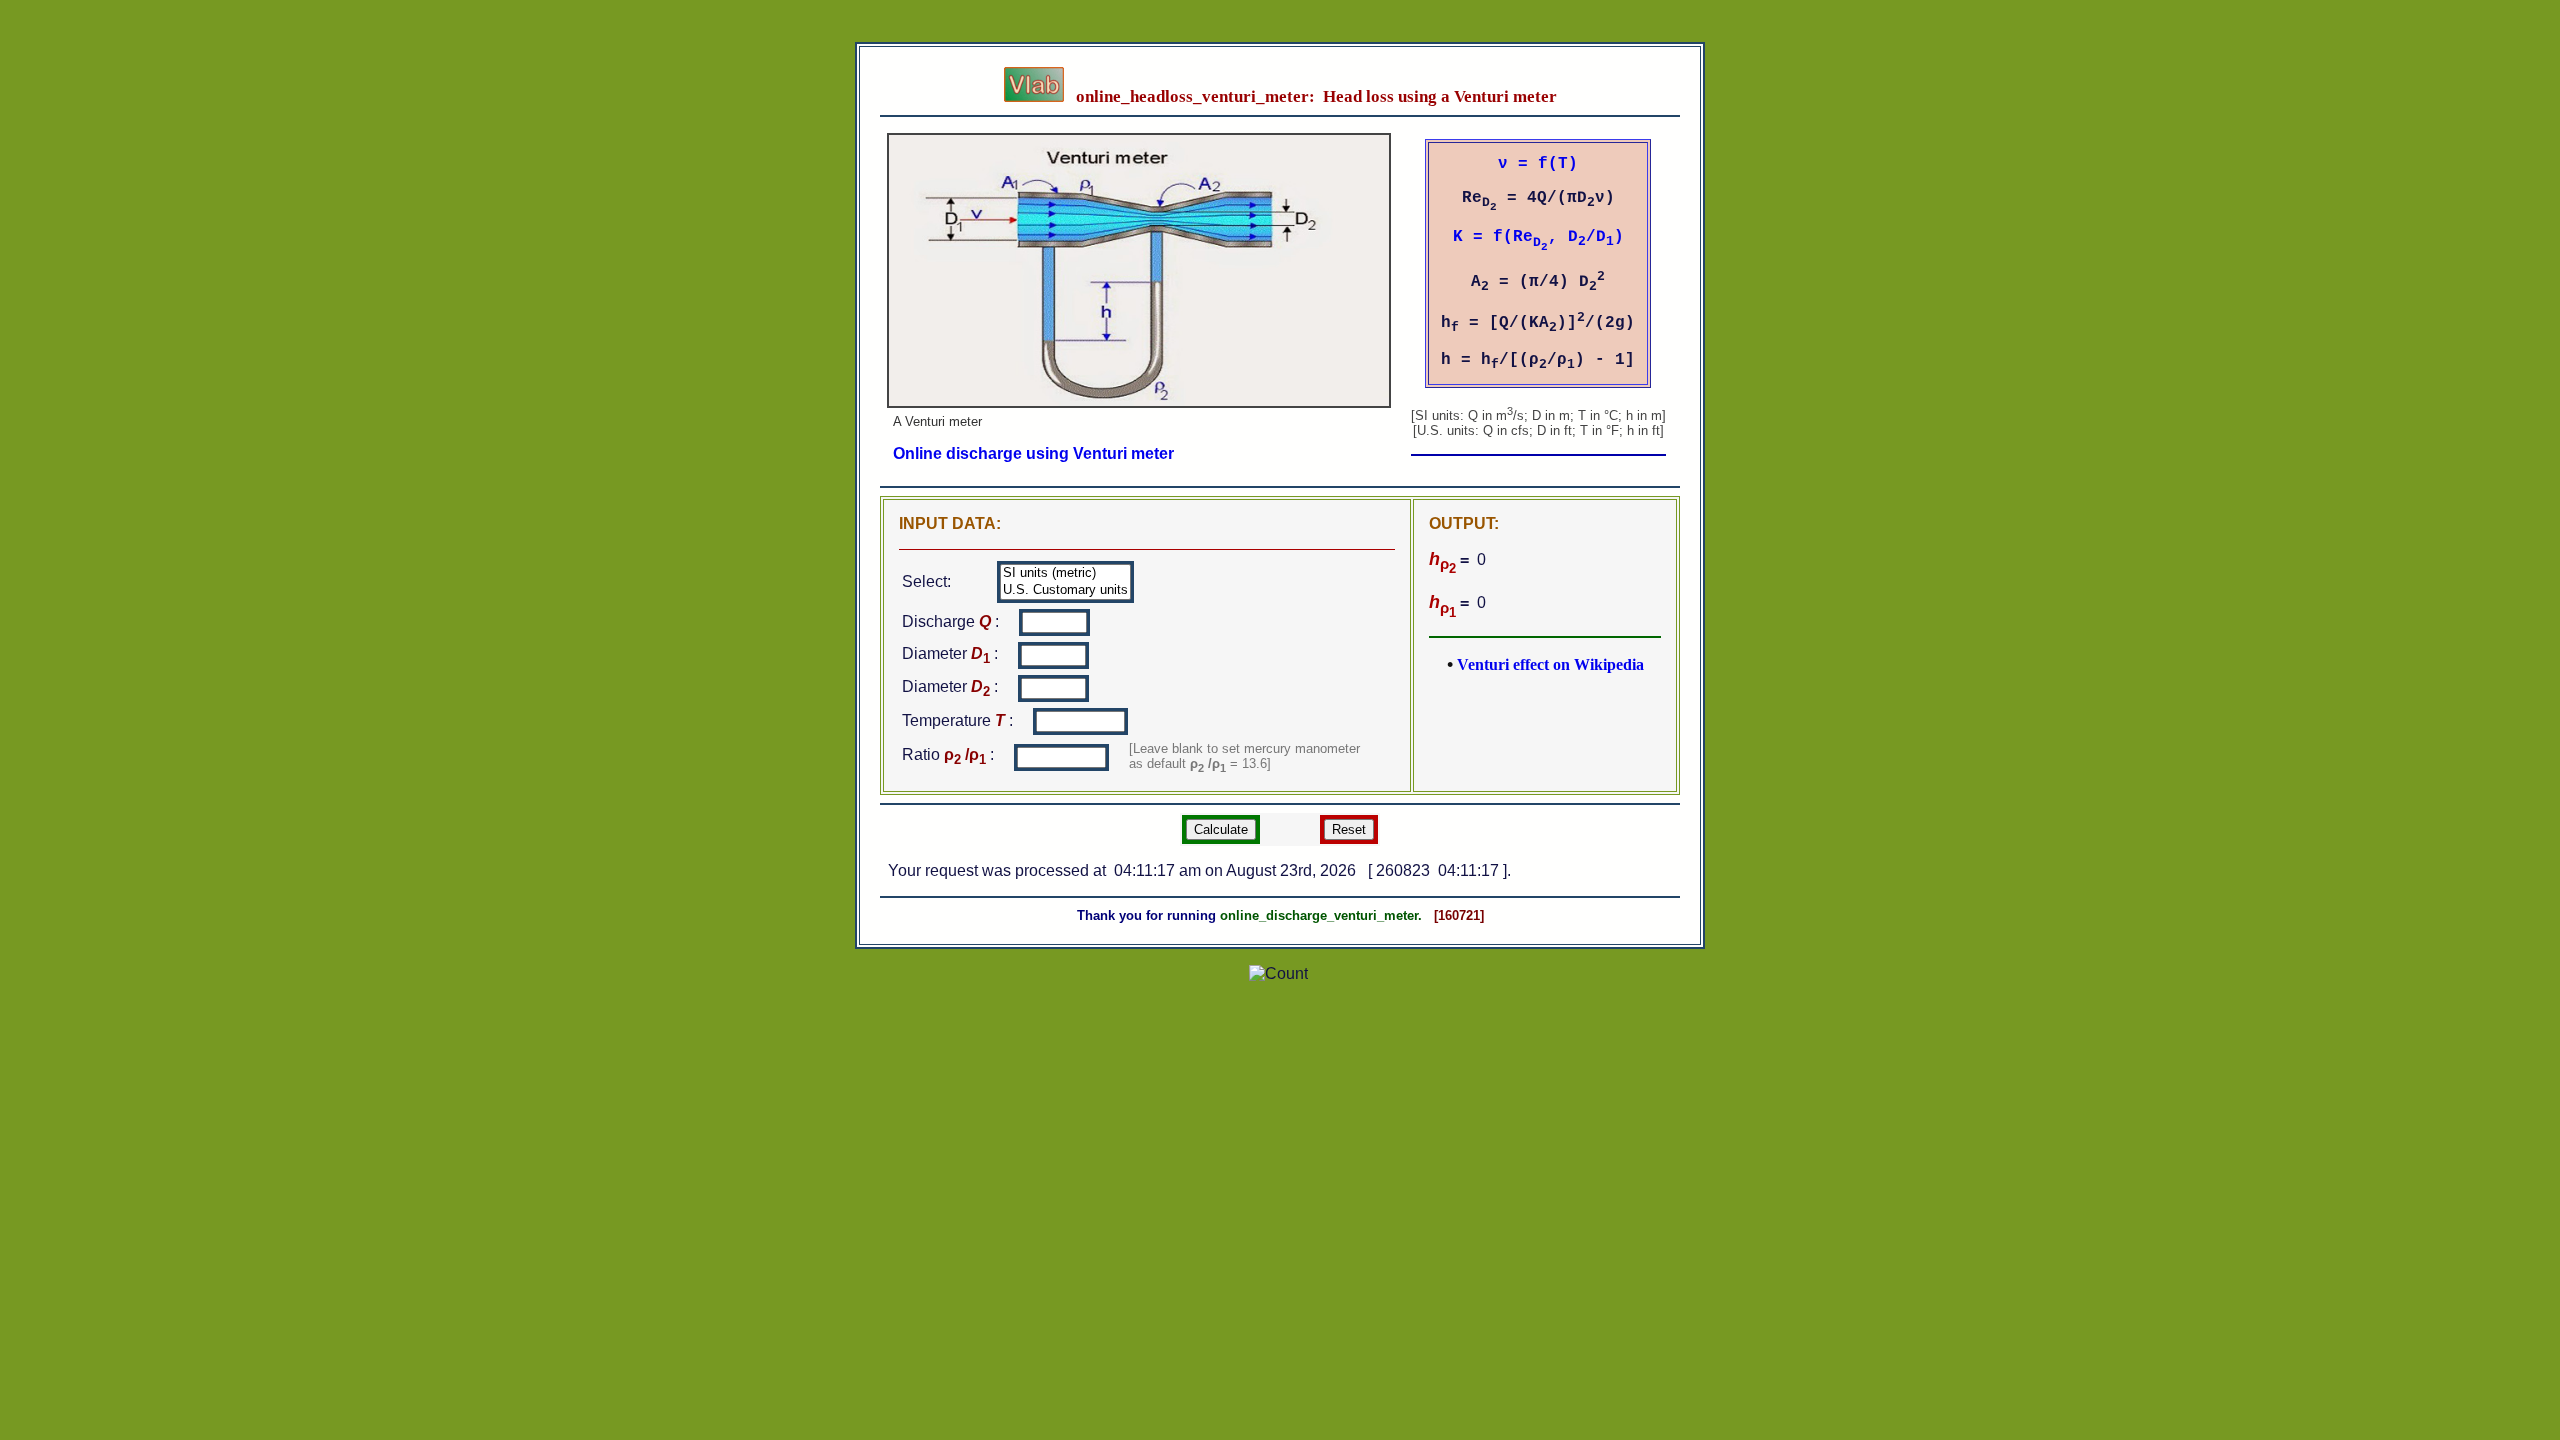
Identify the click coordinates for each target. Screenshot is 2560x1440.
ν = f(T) (1538, 164)
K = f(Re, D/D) (1538, 237)
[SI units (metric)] (1065, 573)
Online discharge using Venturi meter (1033, 453)
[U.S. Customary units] (1065, 590)
